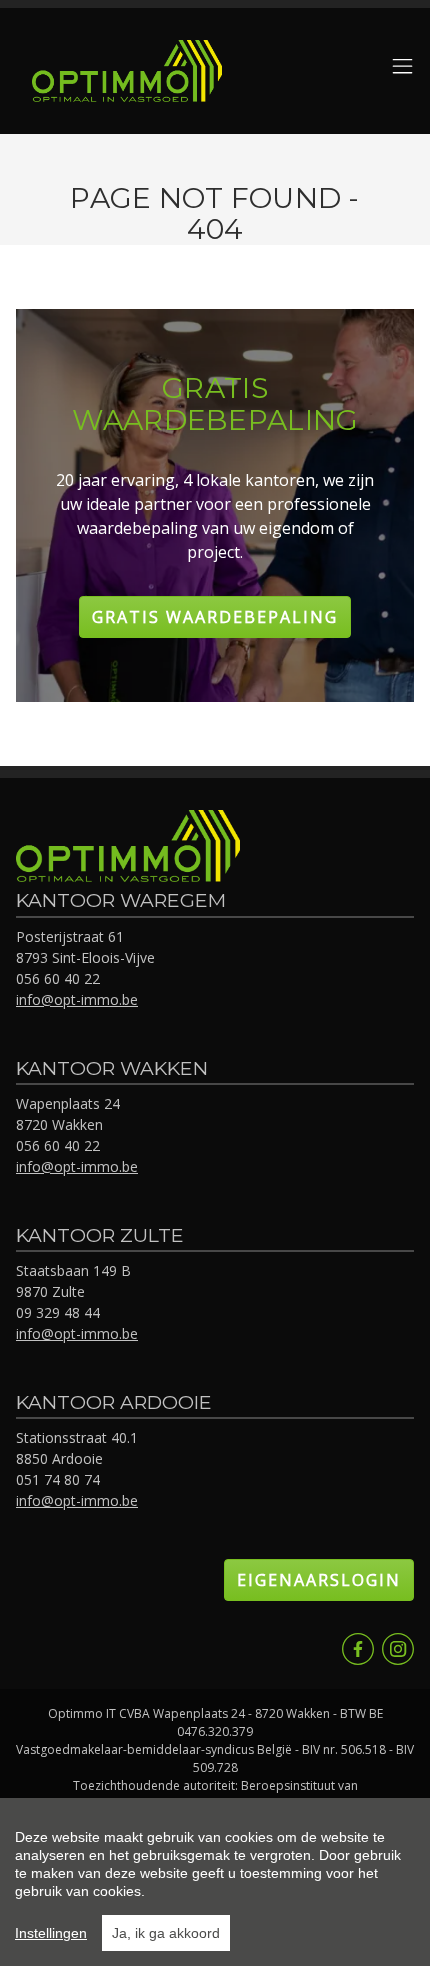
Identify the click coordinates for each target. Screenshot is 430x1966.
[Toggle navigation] (402, 67)
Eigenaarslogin (319, 1580)
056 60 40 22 (58, 978)
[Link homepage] (127, 71)
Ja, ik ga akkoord (166, 1933)
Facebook (358, 1649)
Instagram (398, 1649)
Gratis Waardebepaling (215, 617)
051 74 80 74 (58, 1479)
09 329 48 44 (58, 1312)
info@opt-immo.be (77, 999)
